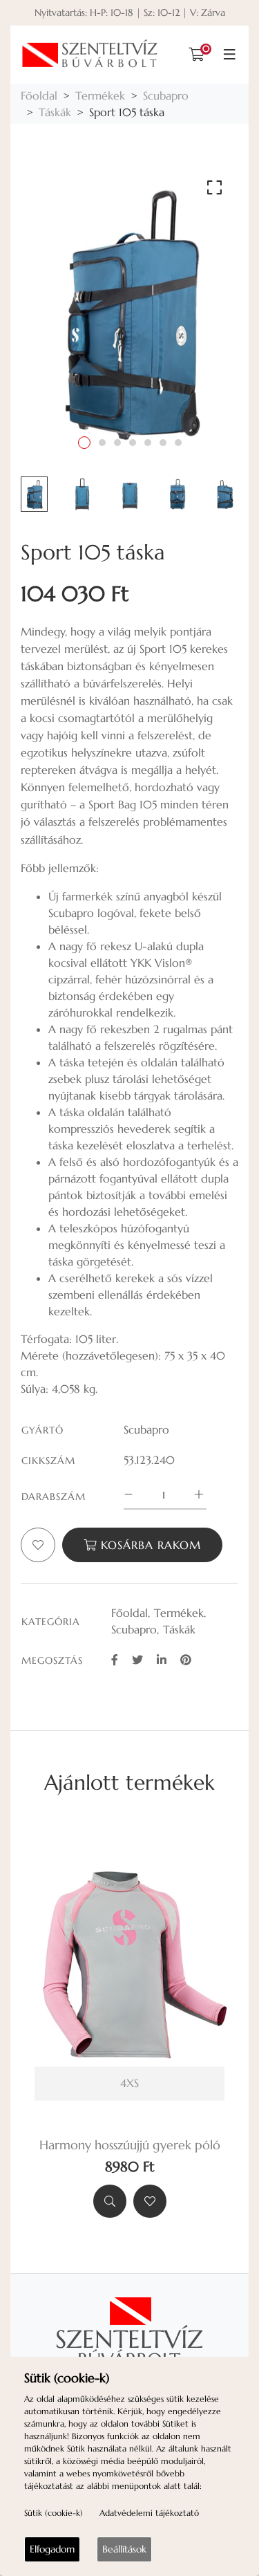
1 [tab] (84, 443)
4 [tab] (133, 443)
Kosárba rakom (149, 1545)
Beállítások (124, 2549)
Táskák (55, 112)
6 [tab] (163, 443)
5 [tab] (148, 443)
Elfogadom (52, 2549)
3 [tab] (117, 443)
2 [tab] (102, 443)
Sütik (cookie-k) (54, 2513)
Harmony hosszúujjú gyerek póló (130, 2145)
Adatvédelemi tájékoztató (149, 2513)
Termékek (100, 95)
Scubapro (166, 95)
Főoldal (39, 95)
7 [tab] (178, 443)
